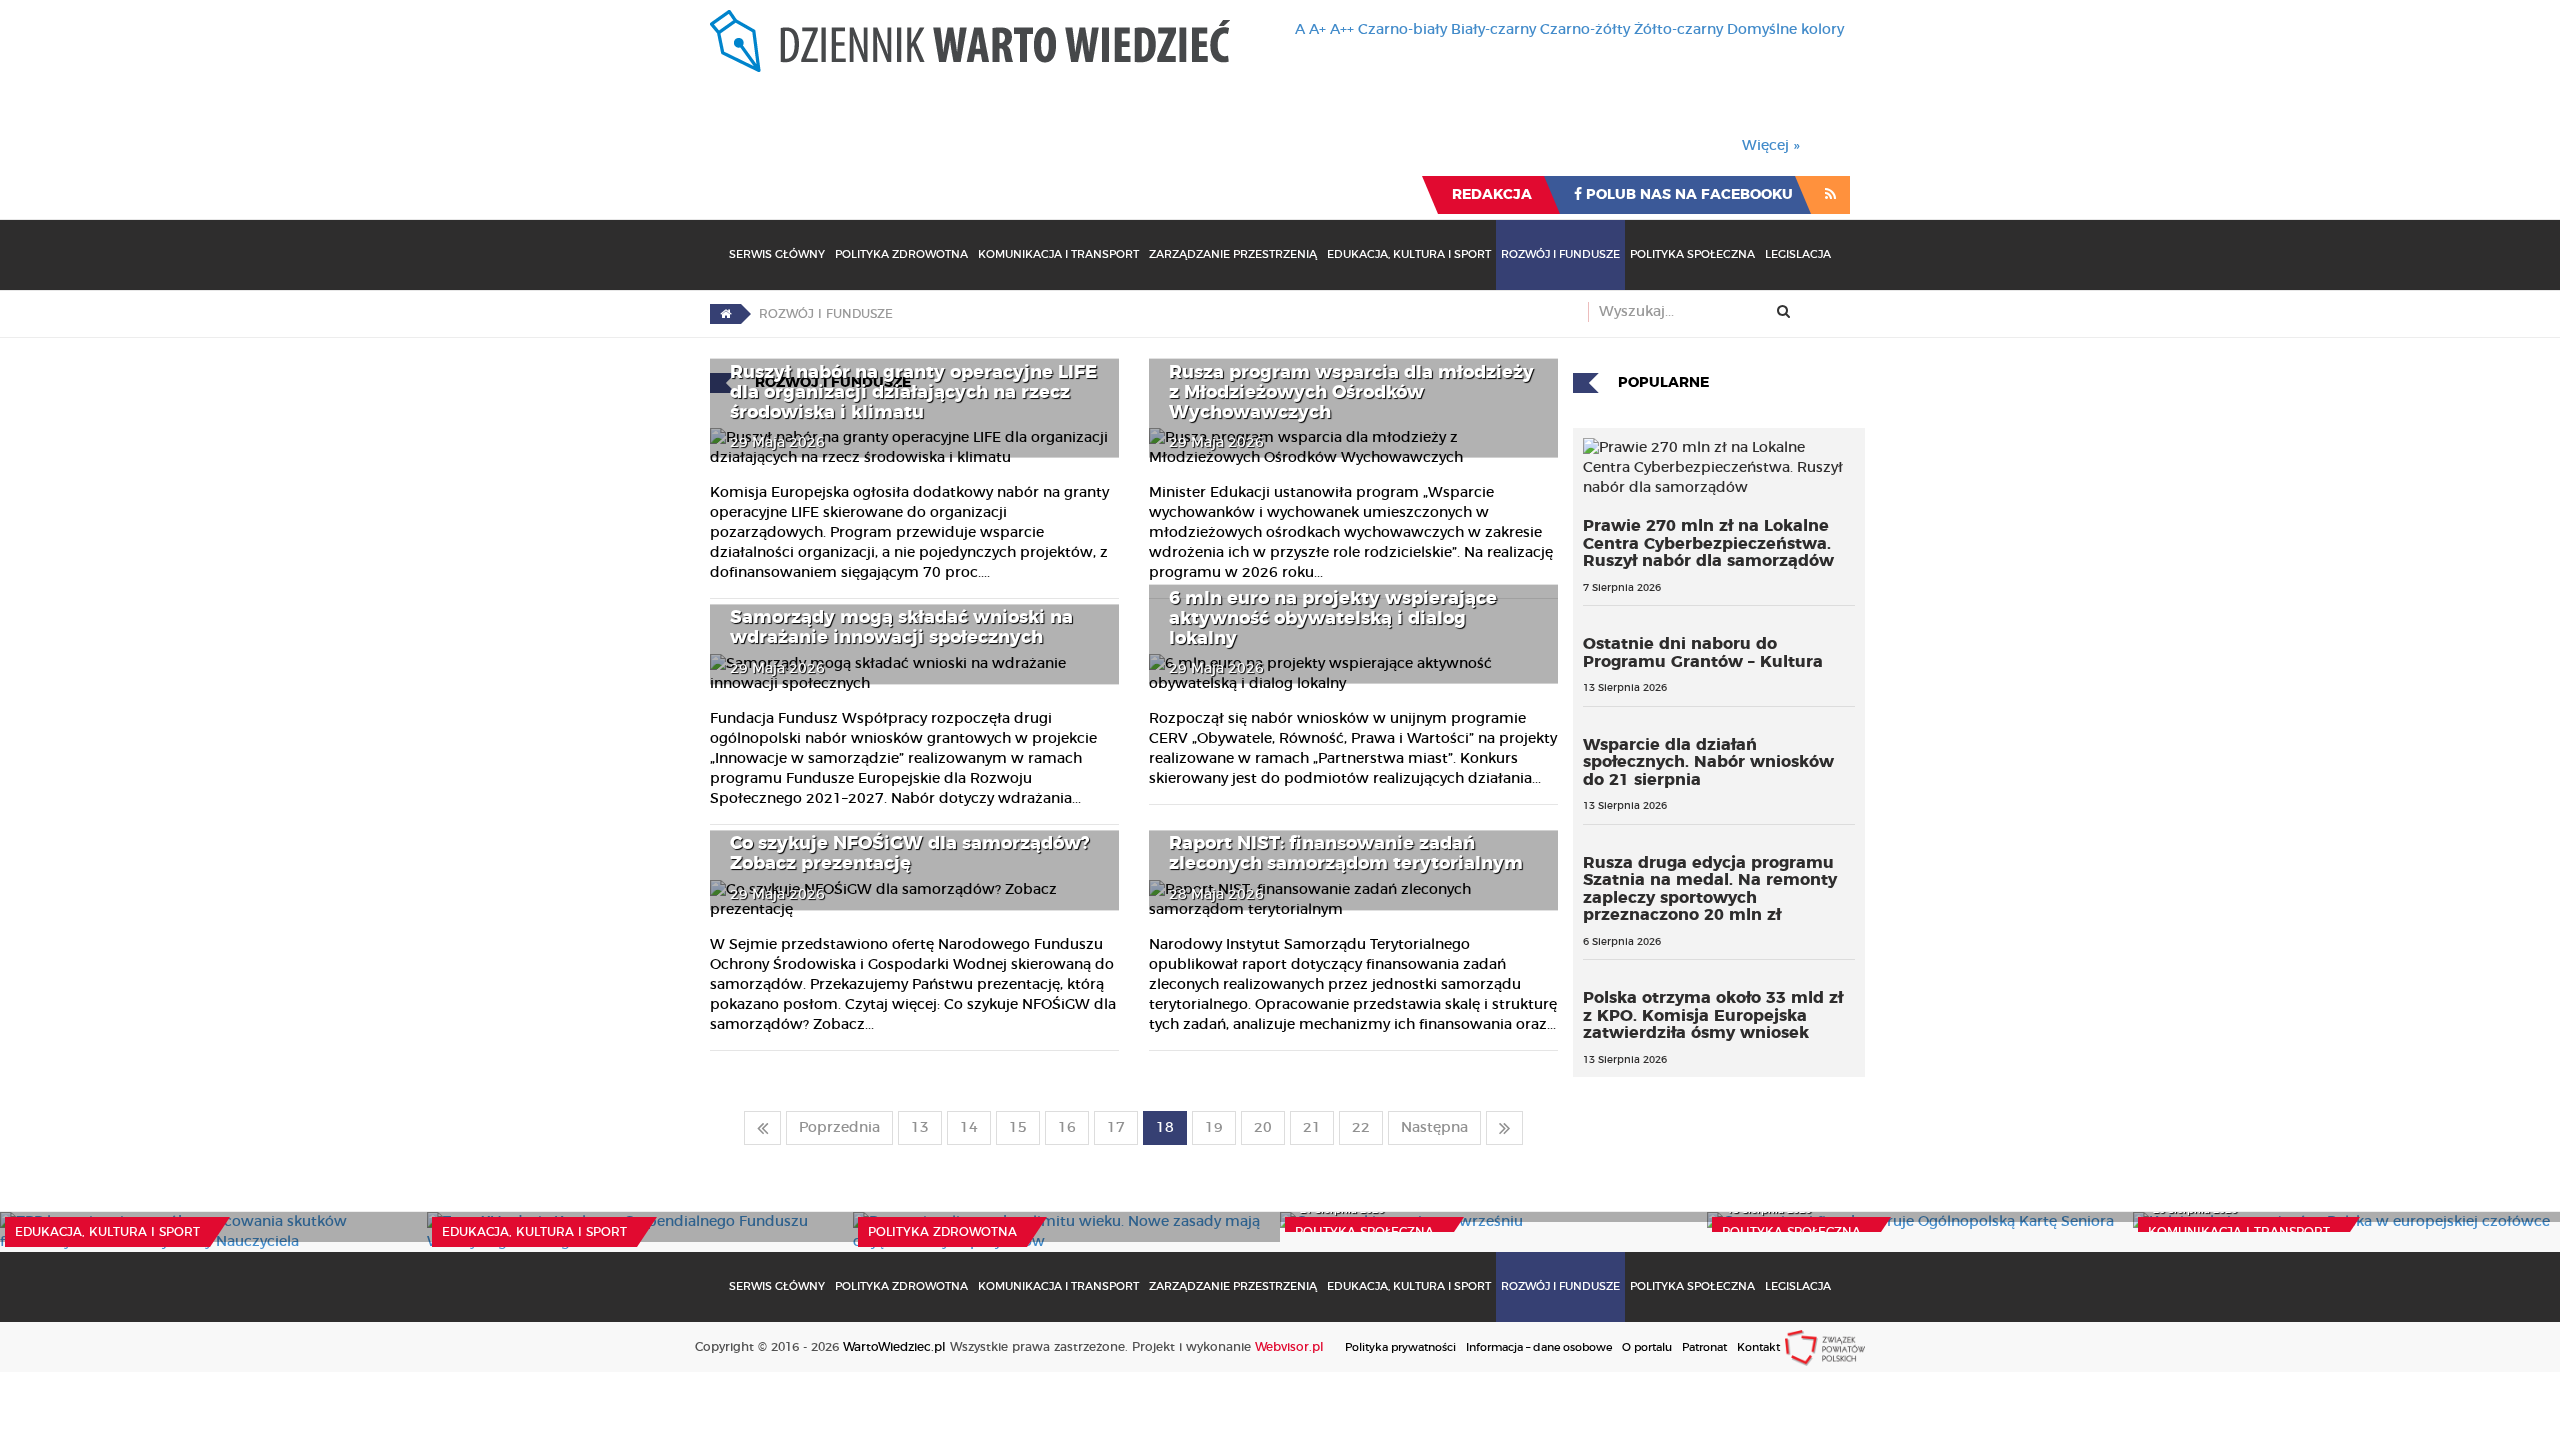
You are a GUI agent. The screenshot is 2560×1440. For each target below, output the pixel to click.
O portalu (1647, 1347)
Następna (1434, 1128)
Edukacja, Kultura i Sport (1409, 254)
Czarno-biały (1402, 30)
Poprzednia (839, 1128)
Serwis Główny (777, 254)
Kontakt (1758, 1347)
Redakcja (1492, 195)
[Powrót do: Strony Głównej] (725, 314)
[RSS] (1830, 195)
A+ (1317, 30)
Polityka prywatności (1400, 1347)
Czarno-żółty (1585, 30)
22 (1361, 1128)
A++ (1342, 30)
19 (1214, 1128)
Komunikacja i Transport (1058, 254)
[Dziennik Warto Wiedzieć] (970, 41)
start (762, 1128)
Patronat (1704, 1347)
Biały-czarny (1493, 30)
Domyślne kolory (1785, 30)
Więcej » (1771, 146)
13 (920, 1128)
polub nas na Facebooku (1687, 195)
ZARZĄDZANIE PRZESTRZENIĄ (1233, 254)
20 (1263, 1128)
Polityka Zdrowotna (901, 254)
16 (1067, 1128)
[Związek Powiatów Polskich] (1825, 1347)
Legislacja (1798, 254)
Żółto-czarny (1678, 30)
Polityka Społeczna (1692, 254)
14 (969, 1128)
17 (1116, 1128)
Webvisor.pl (1289, 1347)
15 (1018, 1128)
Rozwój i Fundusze (1560, 254)
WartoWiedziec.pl (894, 1347)
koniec (1504, 1128)
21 (1312, 1128)
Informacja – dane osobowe (1539, 1347)
